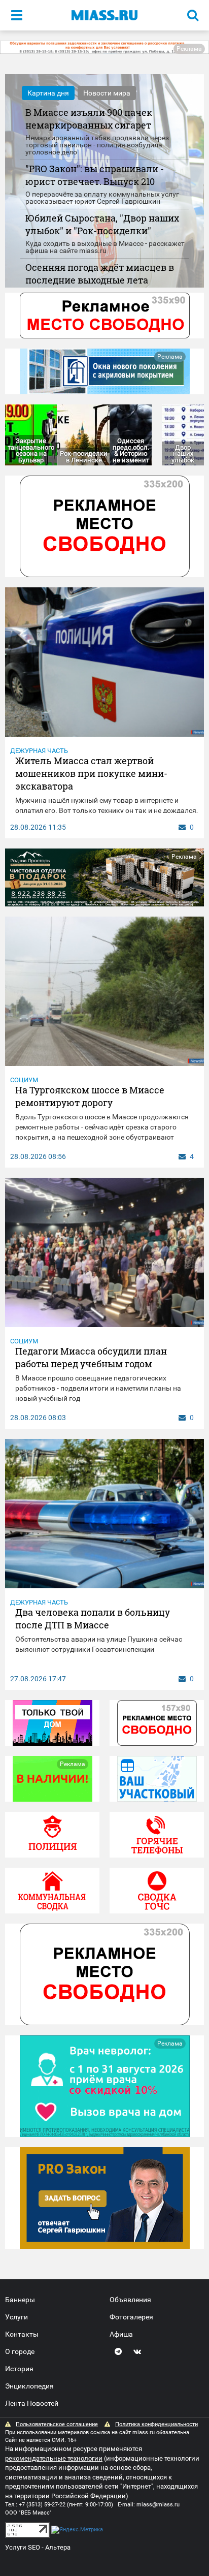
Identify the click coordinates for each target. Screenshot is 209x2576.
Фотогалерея (131, 2317)
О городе (20, 2351)
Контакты (22, 2334)
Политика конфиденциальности (156, 2424)
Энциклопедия (29, 2386)
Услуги (16, 2317)
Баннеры (20, 2300)
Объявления (130, 2300)
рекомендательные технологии (54, 2458)
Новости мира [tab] (107, 93)
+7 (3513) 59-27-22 (42, 2505)
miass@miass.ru (158, 2505)
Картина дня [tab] (48, 93)
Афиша (121, 2334)
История (19, 2369)
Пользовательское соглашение (57, 2424)
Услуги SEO (23, 2547)
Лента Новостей (32, 2403)
